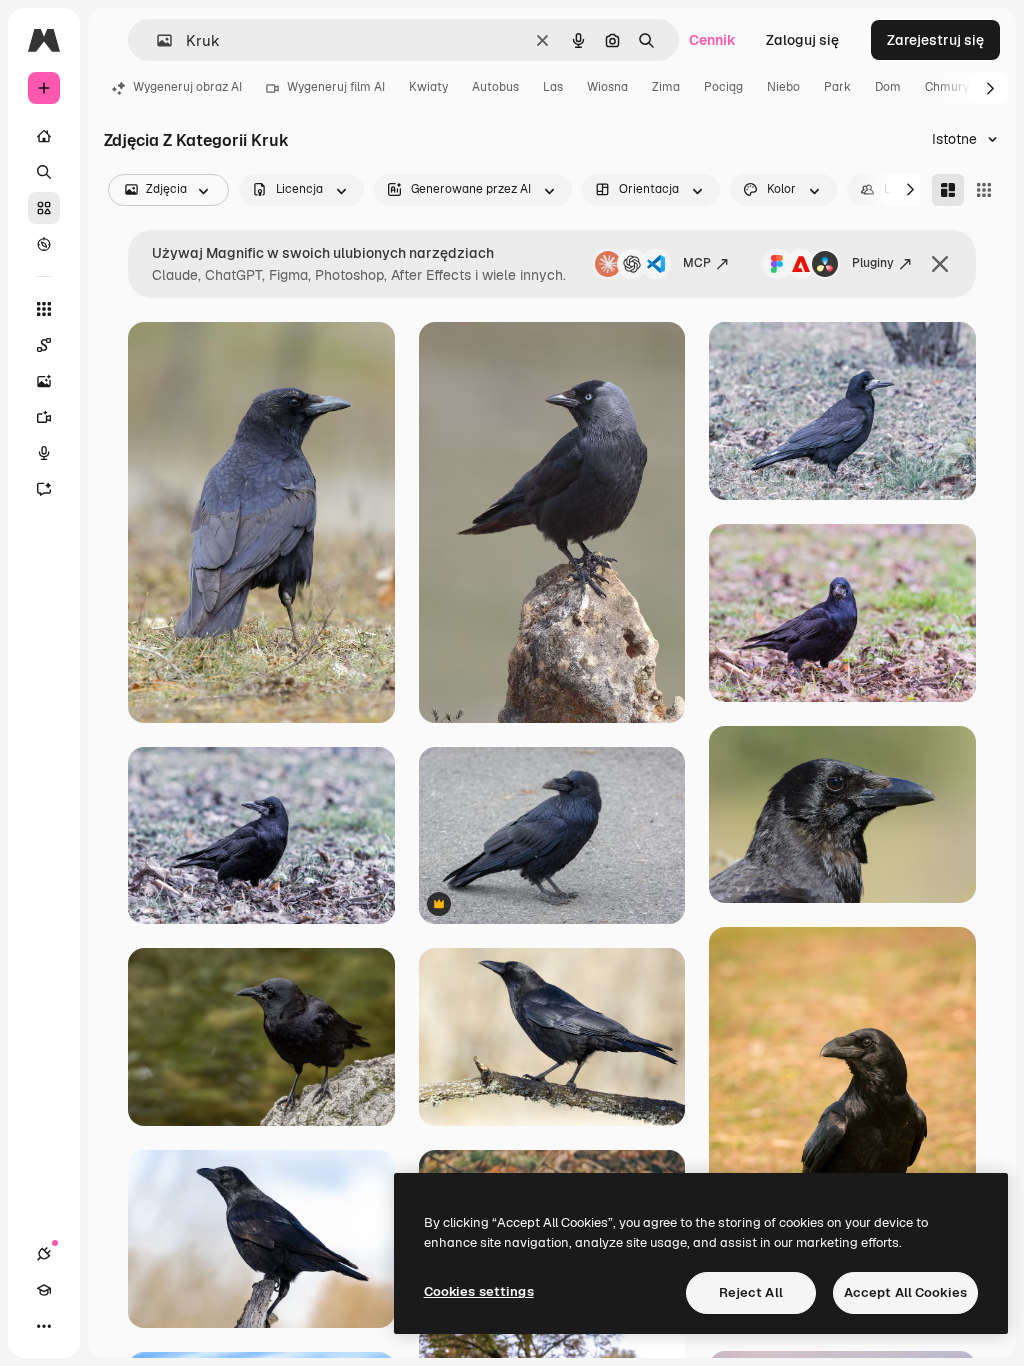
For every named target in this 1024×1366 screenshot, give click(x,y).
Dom (888, 87)
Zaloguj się (802, 40)
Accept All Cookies (905, 1292)
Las (553, 87)
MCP (697, 263)
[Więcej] (44, 1326)
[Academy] (44, 1290)
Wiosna (607, 87)
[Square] (984, 190)
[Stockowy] (44, 208)
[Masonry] (948, 190)
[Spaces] (44, 345)
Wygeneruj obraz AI (187, 87)
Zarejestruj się (935, 40)
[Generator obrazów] (44, 381)
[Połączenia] (44, 1254)
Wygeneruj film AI (336, 87)
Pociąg (723, 87)
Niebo (783, 87)
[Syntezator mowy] (44, 453)
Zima (666, 87)
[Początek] (44, 136)
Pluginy (873, 263)
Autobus (495, 87)
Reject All (751, 1292)
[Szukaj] (44, 172)
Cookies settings (479, 1291)
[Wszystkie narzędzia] (44, 309)
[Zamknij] (940, 264)
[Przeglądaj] (44, 244)
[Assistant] (44, 489)
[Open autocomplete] (156, 40)
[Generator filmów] (44, 417)
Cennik (712, 40)
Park (837, 87)
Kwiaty (428, 87)
